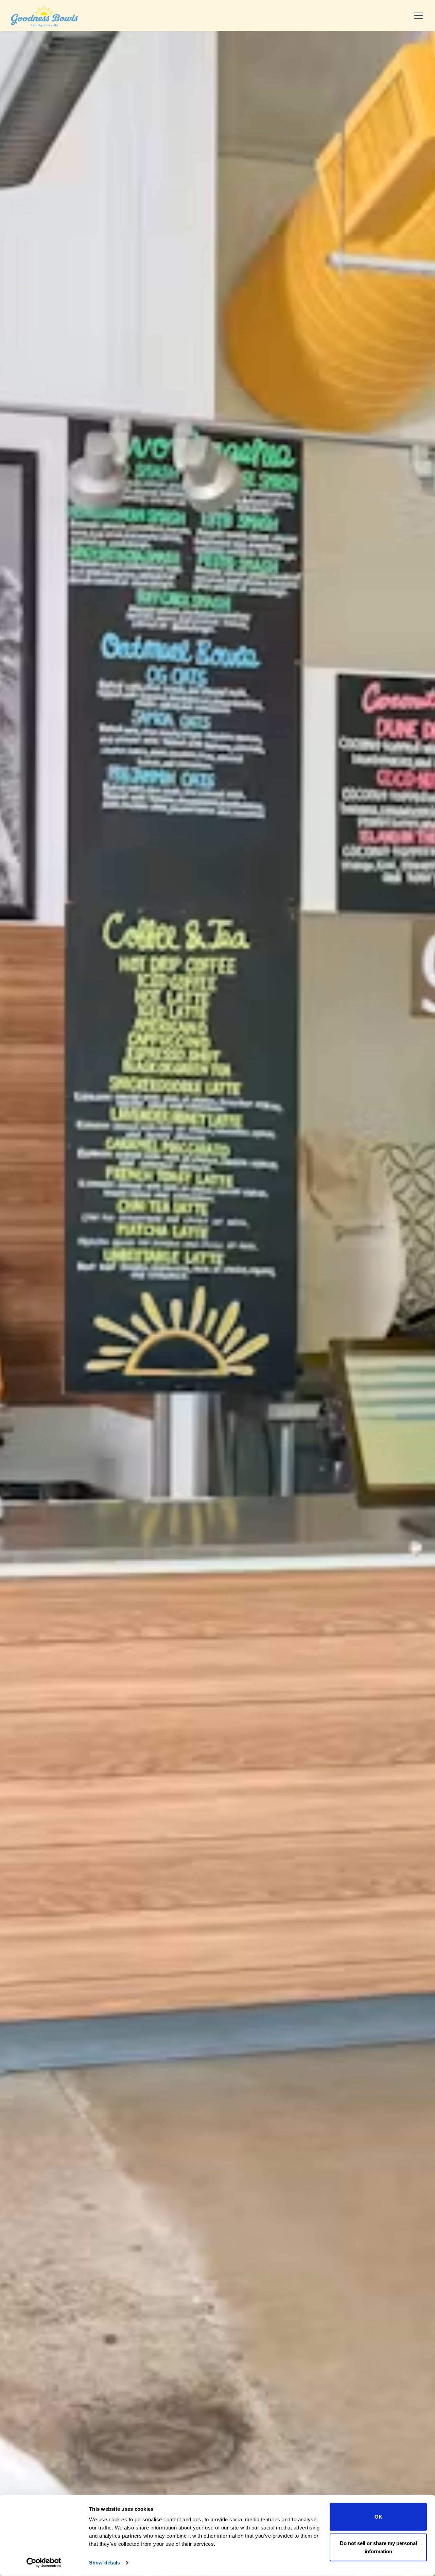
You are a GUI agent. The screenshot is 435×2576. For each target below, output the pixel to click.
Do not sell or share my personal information (378, 2547)
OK (378, 2517)
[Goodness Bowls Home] (44, 15)
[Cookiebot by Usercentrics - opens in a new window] (44, 2563)
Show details (105, 2563)
